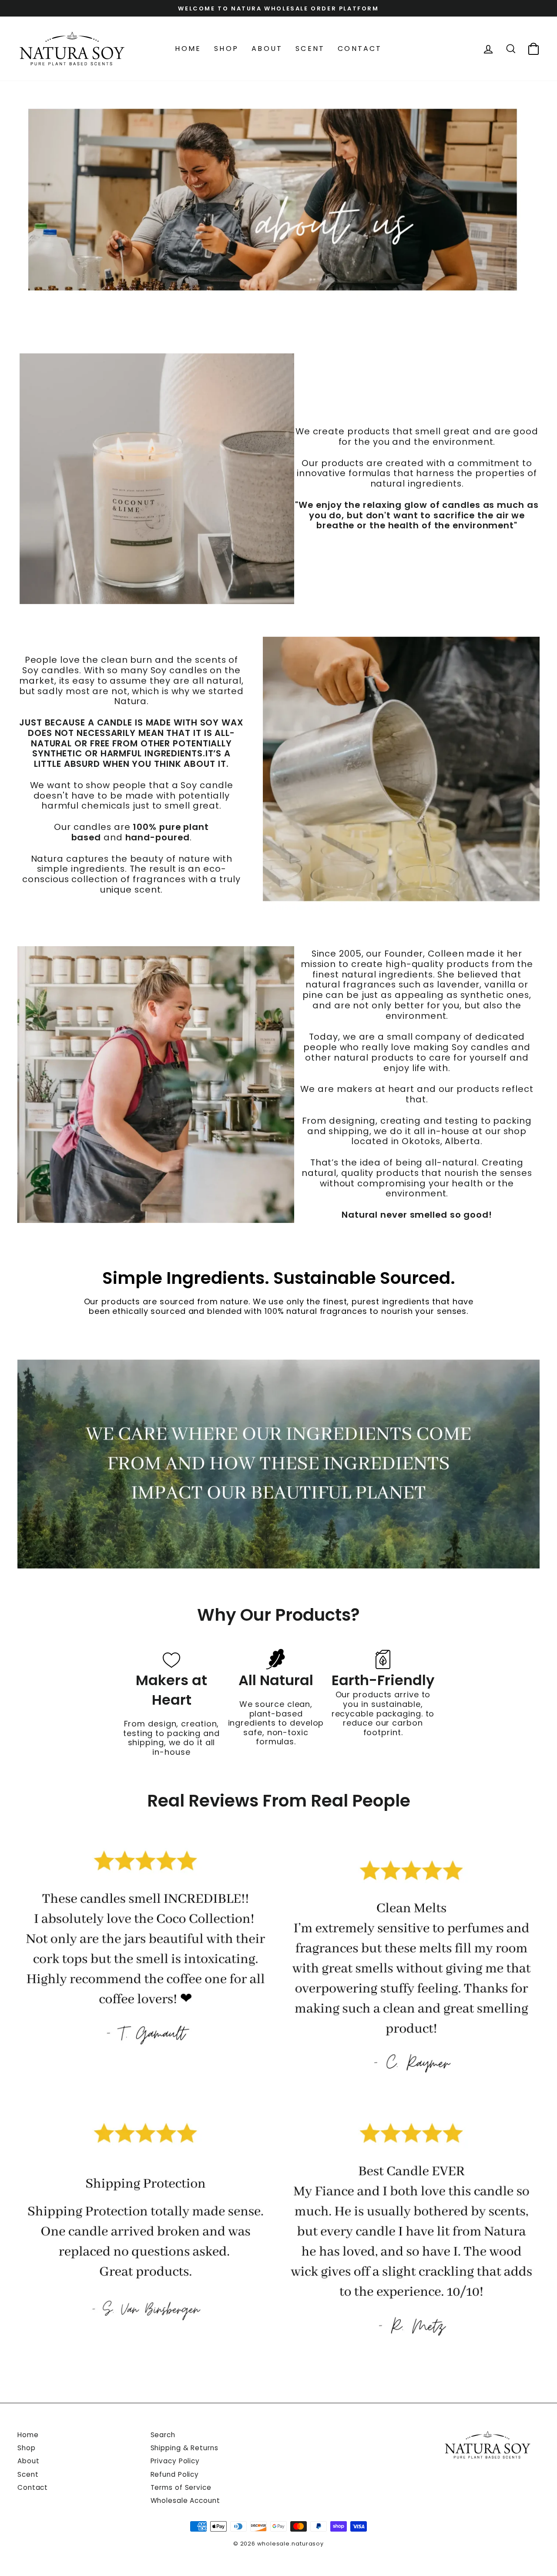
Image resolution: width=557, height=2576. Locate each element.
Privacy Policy (175, 2461)
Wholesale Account (185, 2500)
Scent (310, 49)
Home (188, 49)
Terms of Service (181, 2487)
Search (163, 2435)
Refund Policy (175, 2474)
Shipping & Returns (185, 2448)
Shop (226, 49)
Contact (360, 49)
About (267, 49)
